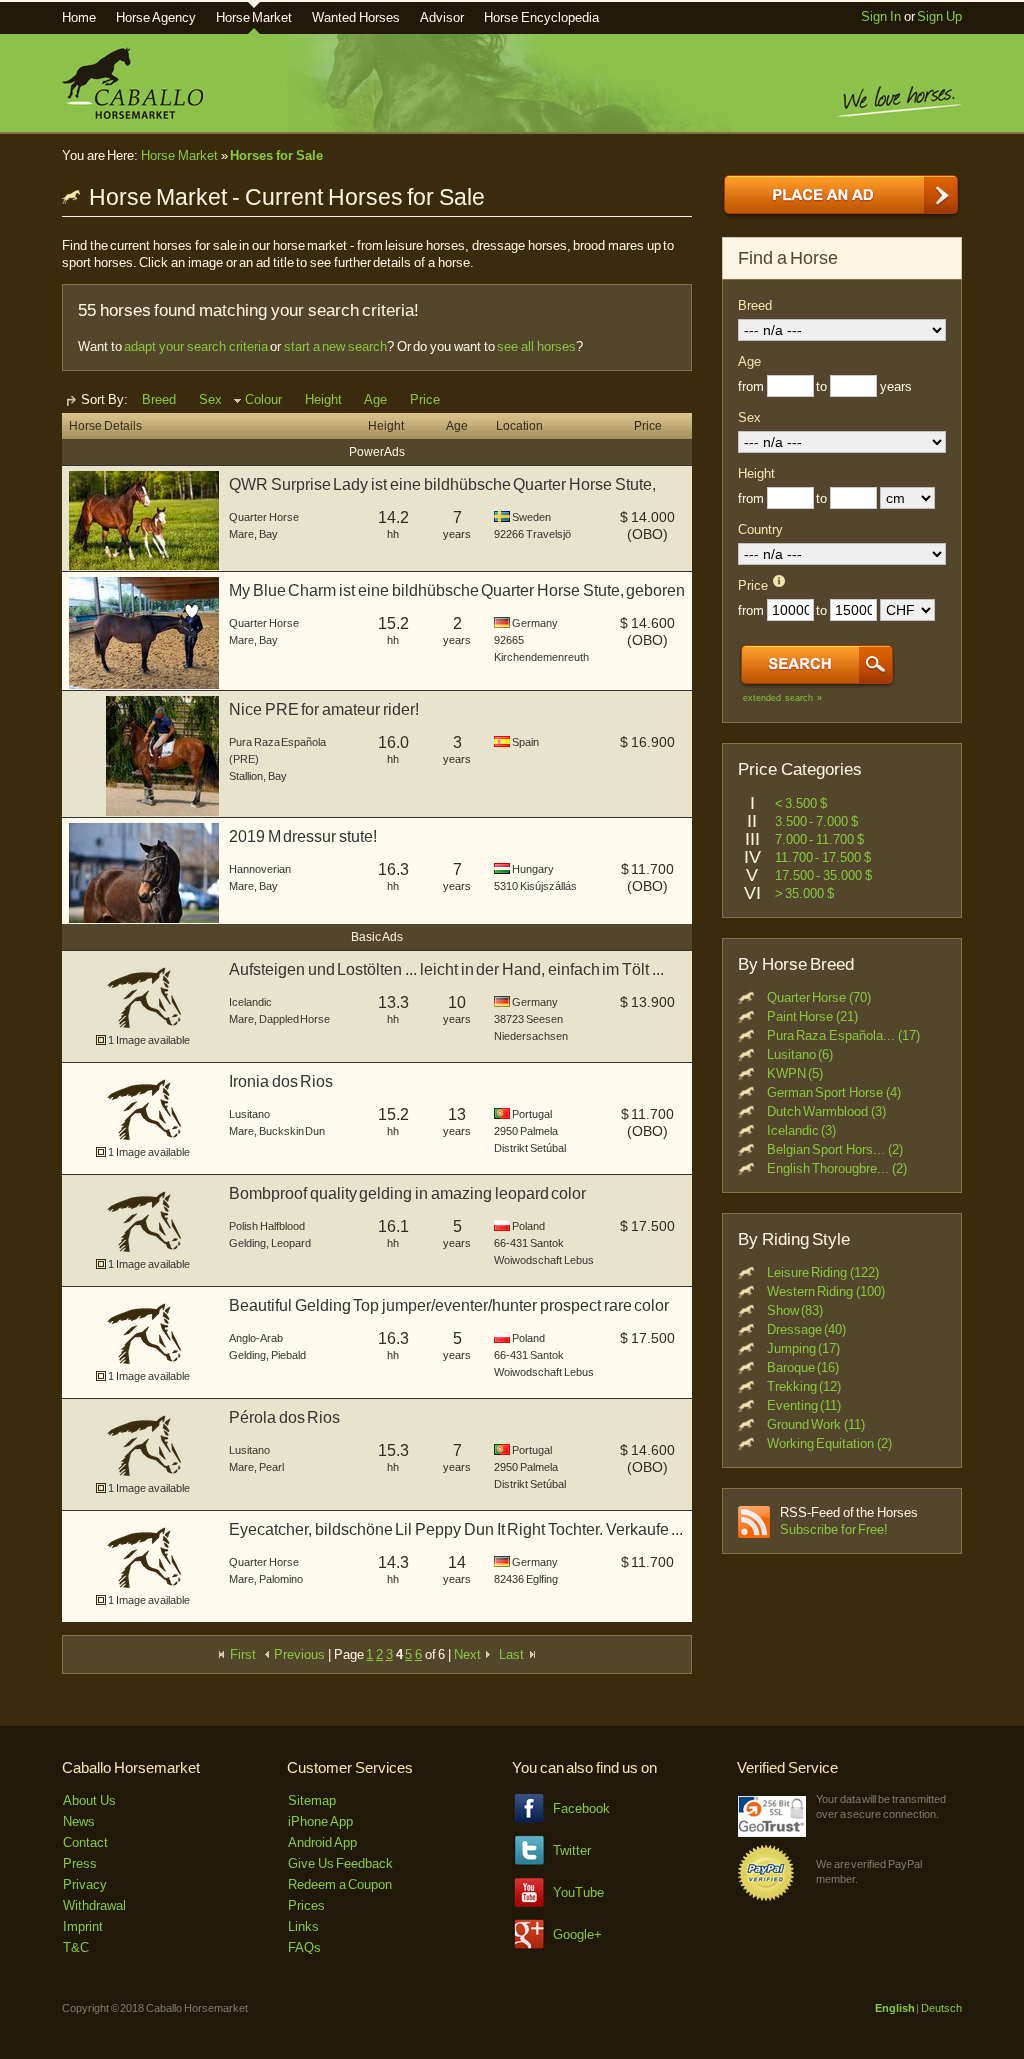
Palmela (539, 1131)
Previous (299, 1654)
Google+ (577, 1934)
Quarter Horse (264, 517)
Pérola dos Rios (284, 1417)
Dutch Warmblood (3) (826, 1111)
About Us (89, 1800)
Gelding (247, 1243)
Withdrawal (94, 1905)
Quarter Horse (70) (819, 997)
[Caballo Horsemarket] (132, 114)
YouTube (578, 1892)
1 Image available (148, 1040)
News (79, 1821)
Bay (268, 534)
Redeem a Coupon (340, 1884)
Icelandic (250, 1002)
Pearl (271, 1467)
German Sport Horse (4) (834, 1092)
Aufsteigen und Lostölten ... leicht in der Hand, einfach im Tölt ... (446, 969)
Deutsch (941, 2008)
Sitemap (312, 1800)
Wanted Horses (356, 17)
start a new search (335, 346)
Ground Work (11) (816, 1424)
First (241, 1654)
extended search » (782, 698)
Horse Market (254, 17)
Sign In (881, 16)
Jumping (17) (804, 1348)
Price (425, 399)
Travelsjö (548, 534)
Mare (241, 534)
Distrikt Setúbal (530, 1148)
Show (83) (795, 1310)
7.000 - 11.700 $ (819, 839)
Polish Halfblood (267, 1226)
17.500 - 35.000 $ (823, 875)
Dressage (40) (807, 1329)
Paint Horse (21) (812, 1016)
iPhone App (320, 1821)
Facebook (581, 1808)
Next (469, 1654)
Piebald (288, 1355)
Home (79, 17)
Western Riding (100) (826, 1291)
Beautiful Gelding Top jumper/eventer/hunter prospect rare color (449, 1305)
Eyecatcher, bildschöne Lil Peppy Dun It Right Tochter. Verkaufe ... (456, 1529)
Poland (528, 1226)
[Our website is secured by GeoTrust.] (772, 1832)
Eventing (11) (804, 1405)
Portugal (532, 1114)
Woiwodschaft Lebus (544, 1260)
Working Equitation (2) (829, 1443)
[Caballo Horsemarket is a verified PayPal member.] (766, 1897)
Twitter (572, 1850)
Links (303, 1926)
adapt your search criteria (195, 346)
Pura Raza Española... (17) (843, 1035)
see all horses (536, 346)
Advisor (442, 17)
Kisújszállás (548, 886)
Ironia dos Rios (281, 1081)
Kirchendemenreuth (541, 657)
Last (513, 1654)
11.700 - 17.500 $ (823, 857)
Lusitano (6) (800, 1054)
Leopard (291, 1243)
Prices (306, 1905)
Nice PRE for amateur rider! (324, 709)
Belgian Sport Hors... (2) (835, 1149)
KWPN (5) (795, 1073)
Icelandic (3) (802, 1130)
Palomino (281, 1579)
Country (760, 529)
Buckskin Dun (292, 1131)
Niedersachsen (531, 1036)
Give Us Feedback (340, 1863)
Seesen (544, 1019)
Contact (85, 1842)
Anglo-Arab (256, 1338)
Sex (210, 399)
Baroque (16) (803, 1367)
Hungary (533, 869)
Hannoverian (260, 869)
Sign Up (939, 16)
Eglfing (542, 1579)
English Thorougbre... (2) (837, 1168)
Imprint (83, 1926)
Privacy (85, 1884)
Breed (159, 399)
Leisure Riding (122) (823, 1272)
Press (80, 1863)
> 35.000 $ (804, 893)
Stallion (246, 776)
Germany (535, 623)
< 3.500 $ (801, 803)
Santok (547, 1243)
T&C (76, 1947)
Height (323, 399)
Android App (322, 1842)
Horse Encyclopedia (541, 17)
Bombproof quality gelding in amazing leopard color (407, 1193)
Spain (525, 742)
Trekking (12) (804, 1386)
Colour (263, 399)
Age (375, 399)
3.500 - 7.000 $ (816, 821)
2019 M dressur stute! (303, 836)
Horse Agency (156, 17)
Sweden (531, 517)
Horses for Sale (276, 155)
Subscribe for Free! (834, 1529)
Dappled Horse (295, 1019)
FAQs (304, 1947)
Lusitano (249, 1114)
